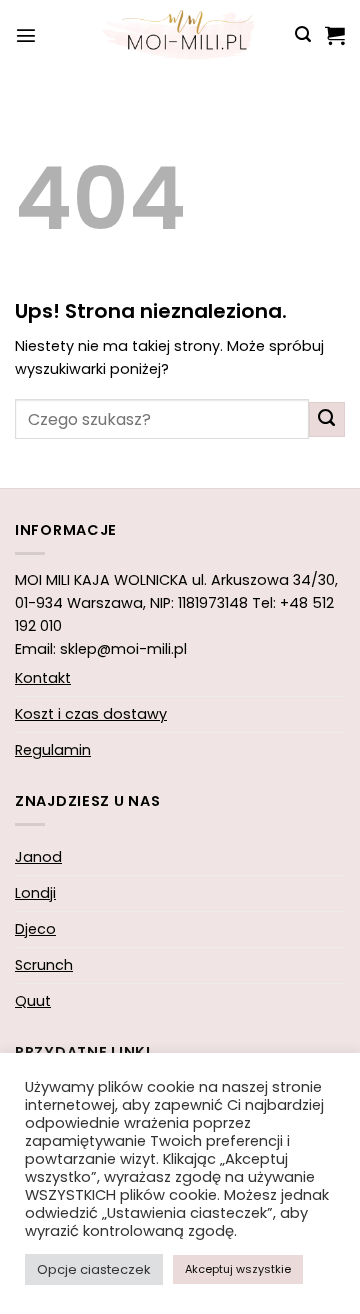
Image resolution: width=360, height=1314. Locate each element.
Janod (38, 857)
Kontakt (43, 678)
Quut (33, 1001)
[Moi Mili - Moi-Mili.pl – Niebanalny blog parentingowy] (180, 35)
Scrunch (44, 965)
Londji (35, 893)
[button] (26, 35)
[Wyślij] (327, 420)
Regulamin (53, 750)
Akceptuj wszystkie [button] (238, 1269)
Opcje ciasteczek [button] (94, 1269)
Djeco (35, 929)
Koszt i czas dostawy (91, 714)
